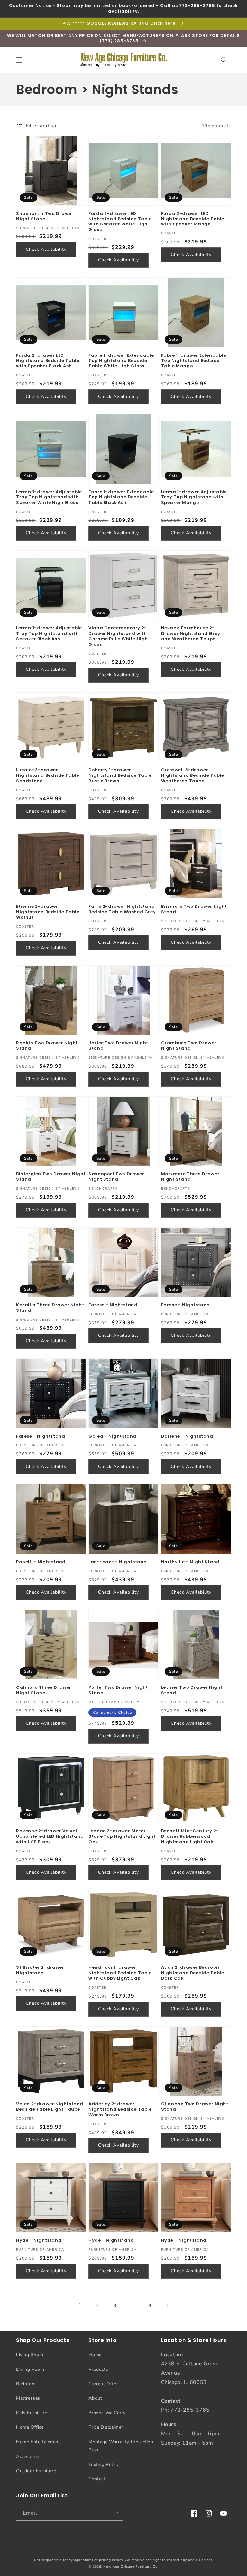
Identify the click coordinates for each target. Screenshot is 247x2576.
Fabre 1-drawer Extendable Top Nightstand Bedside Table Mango (194, 361)
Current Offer (103, 2384)
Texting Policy (104, 2464)
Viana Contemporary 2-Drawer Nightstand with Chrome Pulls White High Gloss (118, 636)
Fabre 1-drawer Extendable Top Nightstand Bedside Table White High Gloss (121, 361)
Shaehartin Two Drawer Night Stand (45, 216)
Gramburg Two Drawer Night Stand (189, 1046)
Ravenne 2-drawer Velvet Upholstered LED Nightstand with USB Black (50, 1837)
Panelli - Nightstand (41, 1562)
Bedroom (26, 2384)
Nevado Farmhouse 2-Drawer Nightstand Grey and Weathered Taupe (191, 634)
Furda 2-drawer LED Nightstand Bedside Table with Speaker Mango (193, 219)
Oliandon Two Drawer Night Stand (195, 2107)
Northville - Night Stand (190, 1562)
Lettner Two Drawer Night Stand (192, 1690)
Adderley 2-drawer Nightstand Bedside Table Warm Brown (120, 2110)
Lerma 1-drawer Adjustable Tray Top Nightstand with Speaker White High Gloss (49, 498)
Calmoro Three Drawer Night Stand (44, 1690)
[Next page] (167, 2306)
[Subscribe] (116, 2513)
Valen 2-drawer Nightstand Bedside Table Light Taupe (50, 2107)
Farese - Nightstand (113, 1305)
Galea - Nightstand (112, 1437)
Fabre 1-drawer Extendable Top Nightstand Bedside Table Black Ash (121, 498)
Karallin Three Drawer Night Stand (50, 1308)
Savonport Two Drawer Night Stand (116, 1177)
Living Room (30, 2355)
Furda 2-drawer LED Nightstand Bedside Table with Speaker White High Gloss (120, 222)
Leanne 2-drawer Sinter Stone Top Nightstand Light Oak (122, 1837)
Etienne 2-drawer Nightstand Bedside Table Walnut (48, 912)
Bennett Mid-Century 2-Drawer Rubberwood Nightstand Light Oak (190, 1837)
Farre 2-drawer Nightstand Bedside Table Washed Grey (122, 909)
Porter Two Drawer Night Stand (118, 1690)
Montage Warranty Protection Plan (121, 2446)
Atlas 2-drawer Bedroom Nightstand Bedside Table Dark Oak (193, 1973)
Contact (97, 2479)
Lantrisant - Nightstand (118, 1562)
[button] (19, 60)
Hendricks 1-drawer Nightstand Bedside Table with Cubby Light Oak (120, 1973)
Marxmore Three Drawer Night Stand (190, 1177)
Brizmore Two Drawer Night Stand (194, 909)
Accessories (29, 2456)
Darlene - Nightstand (187, 1437)
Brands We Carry (107, 2413)
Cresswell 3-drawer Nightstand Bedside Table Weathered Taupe (193, 776)
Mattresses (28, 2398)
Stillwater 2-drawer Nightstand (40, 1970)
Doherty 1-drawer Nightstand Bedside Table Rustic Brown (120, 776)
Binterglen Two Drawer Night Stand (51, 1177)
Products (98, 2369)
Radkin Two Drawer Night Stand (47, 1046)
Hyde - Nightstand (39, 2241)
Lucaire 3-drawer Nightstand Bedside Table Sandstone (48, 776)
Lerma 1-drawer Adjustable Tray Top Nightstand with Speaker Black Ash (49, 634)
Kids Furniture (32, 2413)
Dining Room (30, 2369)
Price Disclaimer (106, 2427)
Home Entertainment (39, 2442)
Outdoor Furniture (36, 2471)
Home (95, 2355)
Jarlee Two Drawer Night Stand (118, 1046)
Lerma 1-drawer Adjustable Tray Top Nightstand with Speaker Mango (194, 498)
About (95, 2398)
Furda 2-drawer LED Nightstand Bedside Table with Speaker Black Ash (48, 361)
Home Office (30, 2427)
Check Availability (46, 249)
